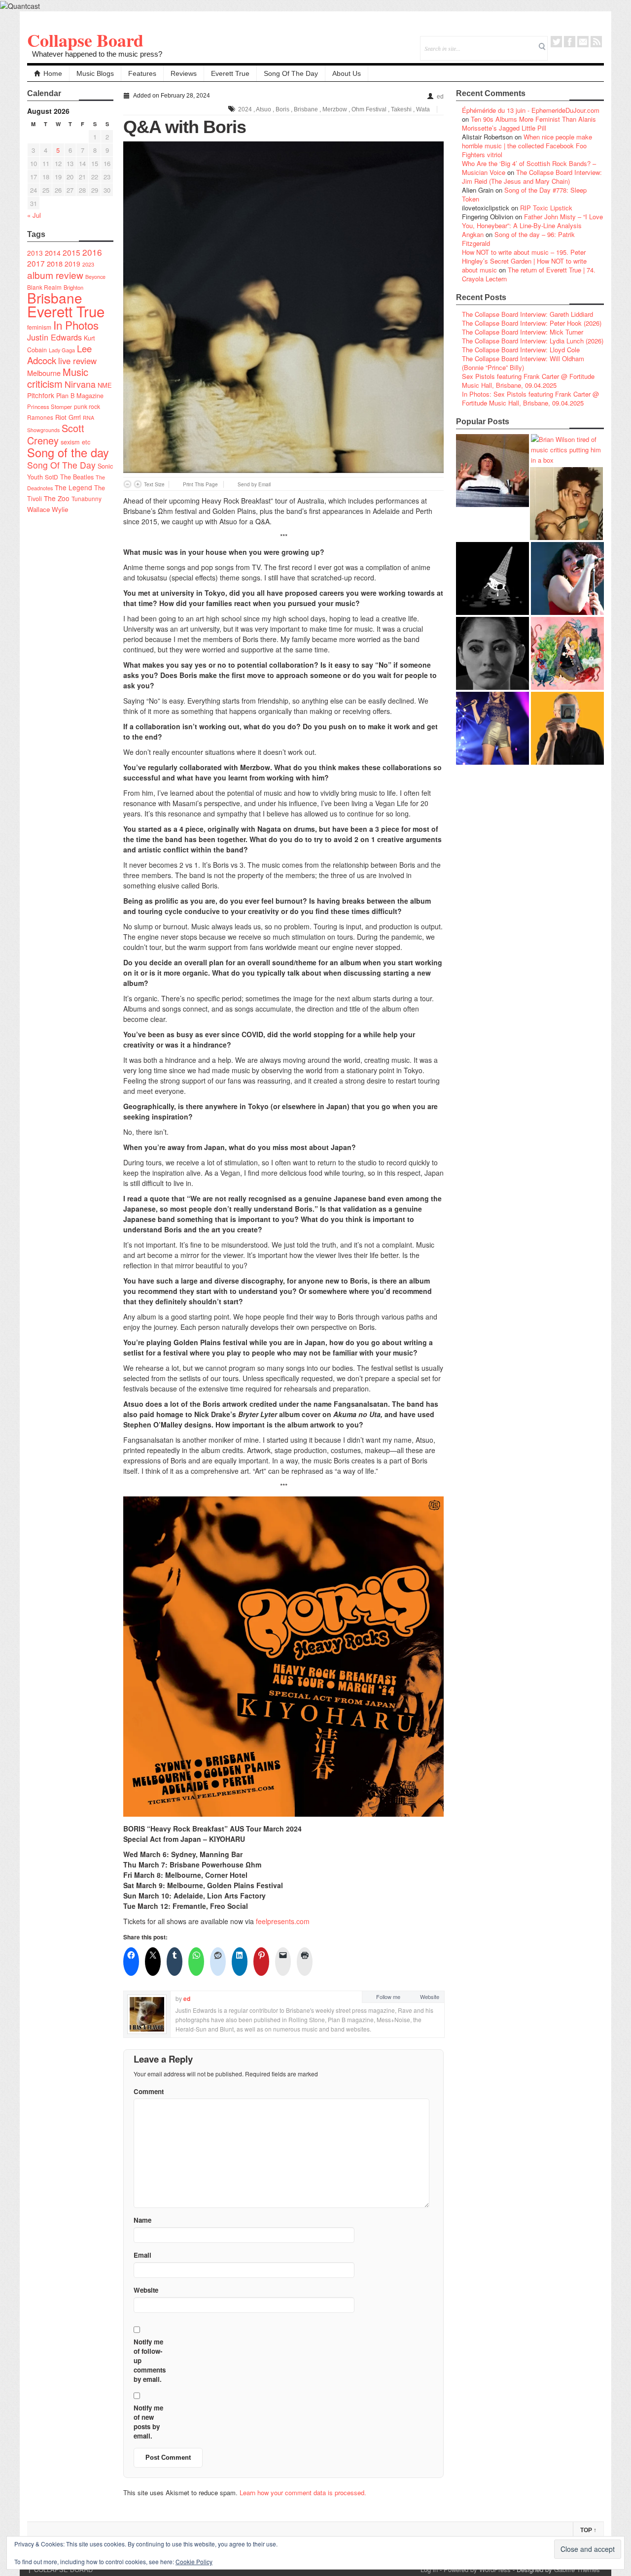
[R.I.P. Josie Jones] (492, 653)
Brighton (73, 287)
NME (105, 385)
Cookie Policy (194, 2561)
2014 (53, 253)
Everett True (230, 73)
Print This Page (200, 484)
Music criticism (58, 378)
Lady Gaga (62, 350)
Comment (149, 2091)
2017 (36, 263)
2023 (88, 264)
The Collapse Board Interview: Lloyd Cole (521, 350)
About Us (347, 73)
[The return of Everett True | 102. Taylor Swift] (492, 728)
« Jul (34, 215)
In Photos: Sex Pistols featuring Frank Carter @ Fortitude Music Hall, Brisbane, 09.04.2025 (530, 398)
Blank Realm (44, 287)
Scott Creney (56, 434)
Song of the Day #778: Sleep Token (524, 194)
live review (77, 361)
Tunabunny (87, 498)
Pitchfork (41, 395)
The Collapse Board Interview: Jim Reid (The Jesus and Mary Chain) (532, 177)
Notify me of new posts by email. (148, 2422)
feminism (39, 327)
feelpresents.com (283, 1921)
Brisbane (55, 298)
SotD (52, 477)
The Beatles (77, 477)
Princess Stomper (50, 407)
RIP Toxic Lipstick (546, 208)
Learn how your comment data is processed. (303, 2492)
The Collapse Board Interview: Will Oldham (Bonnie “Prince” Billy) (523, 363)
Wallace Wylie (48, 509)
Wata (423, 109)
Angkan (473, 234)
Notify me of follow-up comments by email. (150, 2360)
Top (588, 2530)
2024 (245, 109)
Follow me (388, 1997)
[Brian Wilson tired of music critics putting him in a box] (567, 450)
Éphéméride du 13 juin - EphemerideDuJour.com (531, 110)
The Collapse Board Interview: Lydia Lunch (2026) (533, 341)
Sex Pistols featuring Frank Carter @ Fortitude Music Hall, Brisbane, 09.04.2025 (528, 381)
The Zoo (57, 498)
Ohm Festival (369, 109)
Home (53, 73)
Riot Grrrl (68, 417)
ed (440, 97)
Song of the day (68, 452)
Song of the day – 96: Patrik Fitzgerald (518, 239)
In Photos (76, 325)
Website (430, 1997)
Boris (282, 109)
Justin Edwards (54, 337)
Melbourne (44, 373)
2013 (35, 253)
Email (583, 42)
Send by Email (254, 484)
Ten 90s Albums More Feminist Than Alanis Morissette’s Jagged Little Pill (529, 123)
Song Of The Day (291, 73)
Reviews (184, 73)
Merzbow (335, 109)
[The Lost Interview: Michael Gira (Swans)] (567, 728)
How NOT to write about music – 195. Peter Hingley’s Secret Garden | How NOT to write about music (524, 261)
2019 (72, 264)
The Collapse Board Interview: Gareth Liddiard (527, 314)
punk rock (87, 406)
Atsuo (263, 109)
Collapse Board (85, 40)
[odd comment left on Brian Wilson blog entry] (492, 471)
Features (142, 73)
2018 (55, 263)
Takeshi (401, 109)
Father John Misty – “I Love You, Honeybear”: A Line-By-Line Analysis (532, 221)
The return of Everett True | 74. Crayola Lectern (529, 274)
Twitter (556, 42)
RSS (596, 42)
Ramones (40, 417)
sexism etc (75, 442)
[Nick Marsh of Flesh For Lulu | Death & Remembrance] (566, 504)
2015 (71, 252)
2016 (92, 252)
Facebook (570, 42)
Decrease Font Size (127, 484)
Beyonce (95, 277)
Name (142, 2220)
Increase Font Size (138, 484)
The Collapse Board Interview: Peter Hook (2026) (532, 323)
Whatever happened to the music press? (97, 54)
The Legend (73, 487)
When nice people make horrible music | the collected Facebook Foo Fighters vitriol (527, 146)
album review (55, 275)
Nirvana (80, 384)
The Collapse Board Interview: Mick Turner (523, 332)
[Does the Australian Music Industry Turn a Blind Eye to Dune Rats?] (492, 578)
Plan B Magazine (80, 396)
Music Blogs (95, 73)
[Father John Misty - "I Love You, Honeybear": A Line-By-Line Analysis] (567, 653)
